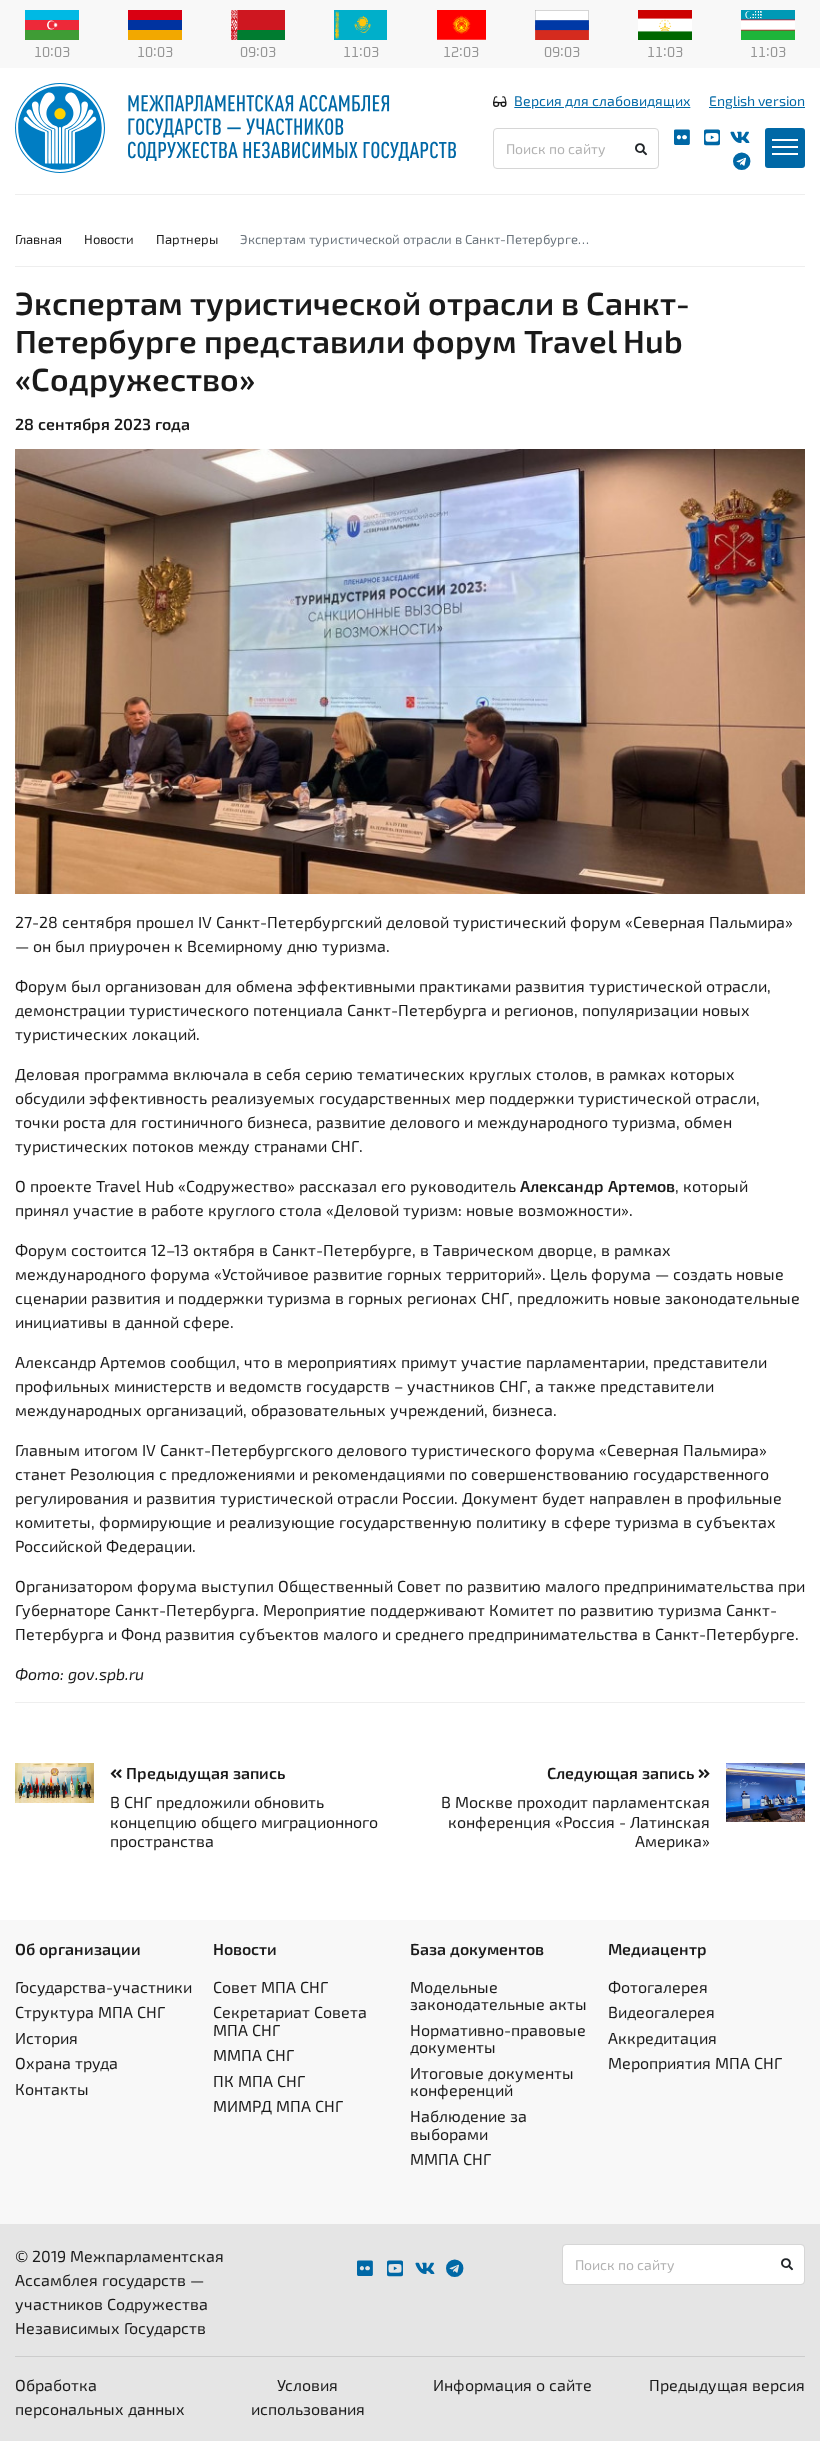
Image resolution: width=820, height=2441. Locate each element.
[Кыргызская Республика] (461, 23)
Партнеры (187, 239)
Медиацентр (657, 1948)
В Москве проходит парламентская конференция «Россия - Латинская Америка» (575, 1820)
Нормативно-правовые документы (498, 2038)
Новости (109, 239)
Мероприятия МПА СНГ (695, 2062)
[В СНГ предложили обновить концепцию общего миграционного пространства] (62, 1783)
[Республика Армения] (155, 23)
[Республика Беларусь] (258, 23)
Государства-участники (103, 1986)
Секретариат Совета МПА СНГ (290, 2020)
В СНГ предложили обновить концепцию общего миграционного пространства (244, 1820)
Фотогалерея (658, 1986)
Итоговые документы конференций (492, 2081)
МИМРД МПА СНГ (278, 2105)
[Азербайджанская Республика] (52, 23)
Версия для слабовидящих (602, 100)
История (46, 2037)
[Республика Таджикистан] (665, 23)
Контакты (52, 2088)
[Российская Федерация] (562, 23)
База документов (477, 1948)
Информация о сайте (512, 2384)
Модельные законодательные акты (498, 1995)
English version (757, 100)
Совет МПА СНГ (270, 1986)
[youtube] (712, 137)
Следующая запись (622, 1772)
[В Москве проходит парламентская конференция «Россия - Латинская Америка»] (757, 1792)
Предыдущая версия (727, 2384)
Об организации (78, 1948)
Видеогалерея (661, 2011)
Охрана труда (66, 2062)
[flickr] (682, 137)
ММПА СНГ (253, 2054)
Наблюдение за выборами (468, 2124)
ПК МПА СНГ (259, 2080)
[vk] (740, 137)
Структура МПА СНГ (90, 2011)
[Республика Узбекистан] (768, 23)
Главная (38, 239)
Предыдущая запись (203, 1772)
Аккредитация (662, 2037)
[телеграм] (741, 161)
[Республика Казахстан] (361, 23)
